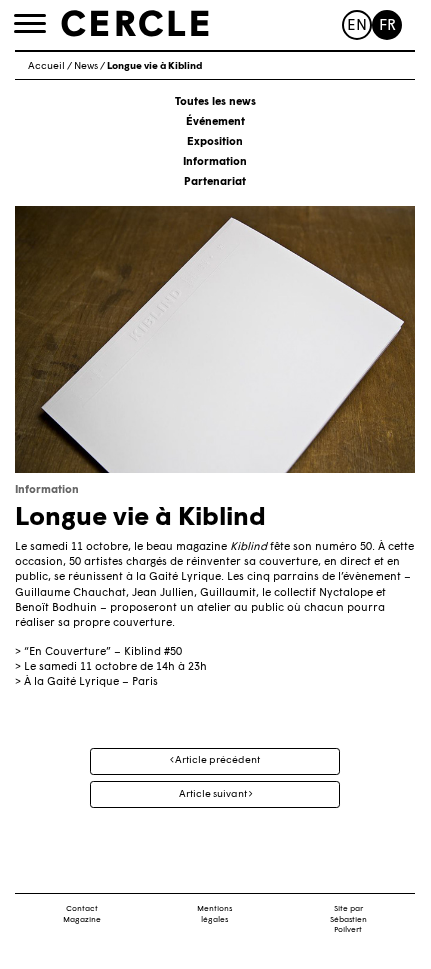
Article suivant (214, 794)
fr (387, 26)
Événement (215, 122)
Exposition (215, 142)
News (86, 66)
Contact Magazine (82, 914)
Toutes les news (215, 102)
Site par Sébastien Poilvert (348, 920)
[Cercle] (135, 24)
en (357, 26)
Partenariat (215, 182)
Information (215, 162)
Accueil (46, 66)
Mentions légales (214, 914)
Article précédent (216, 760)
